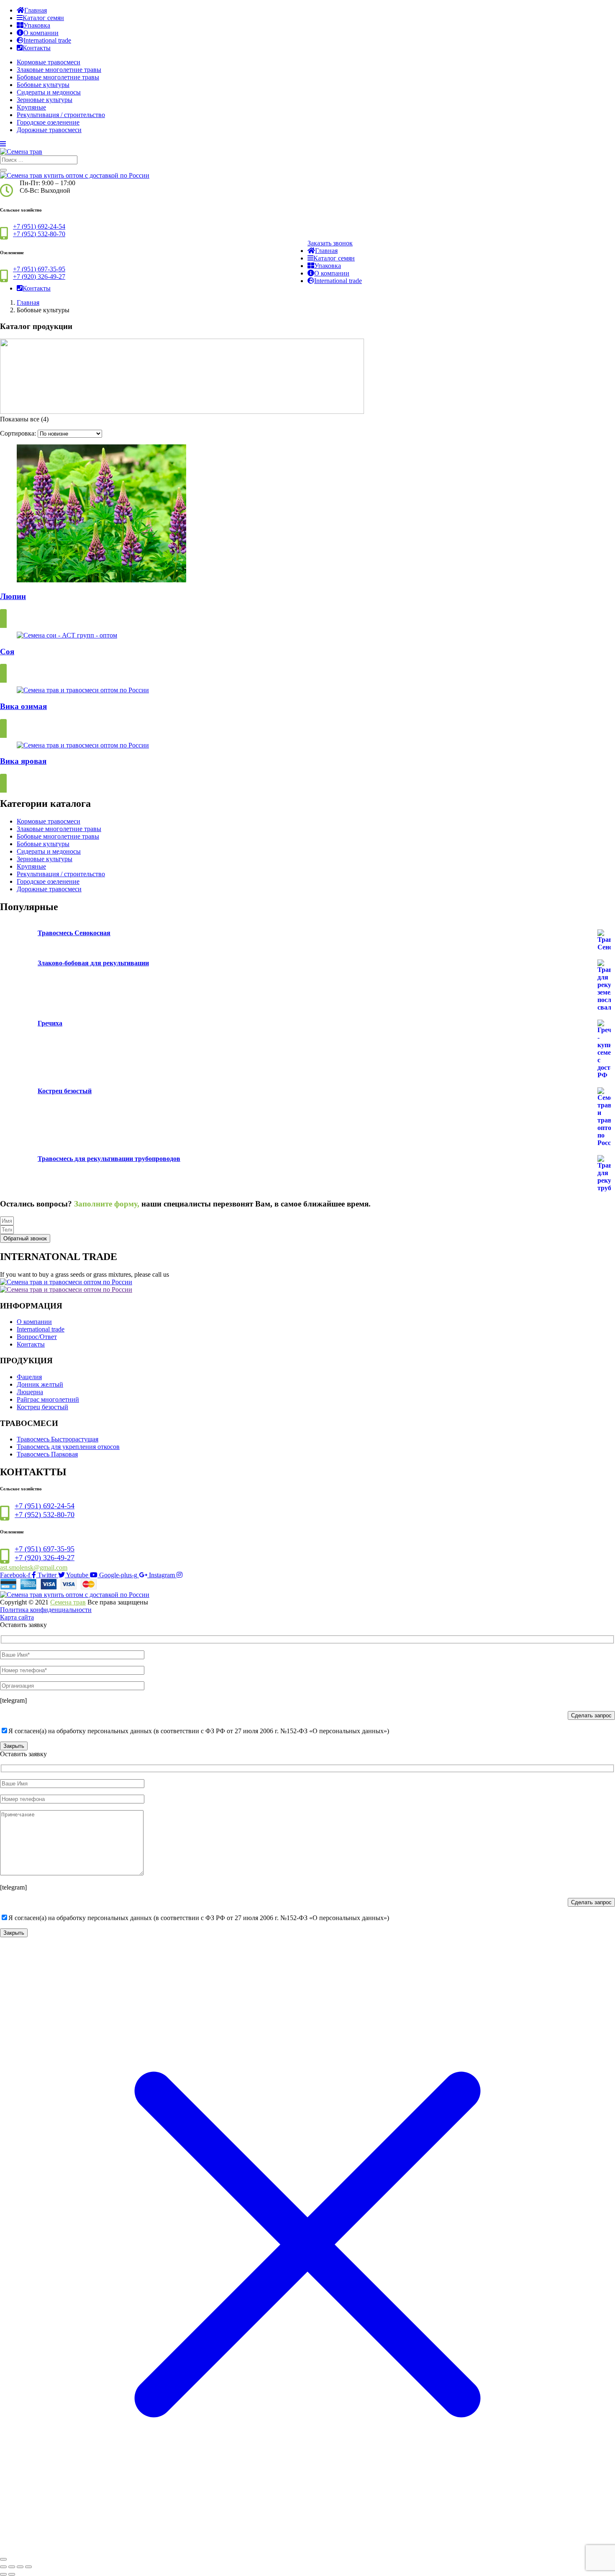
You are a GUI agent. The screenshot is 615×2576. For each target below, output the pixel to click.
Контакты (37, 48)
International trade (47, 40)
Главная (36, 10)
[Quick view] (3, 612)
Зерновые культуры (45, 100)
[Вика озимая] (83, 690)
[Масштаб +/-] (3, 2567)
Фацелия (29, 1377)
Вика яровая (23, 761)
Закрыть (14, 1746)
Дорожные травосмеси (49, 130)
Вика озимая (23, 706)
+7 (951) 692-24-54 (39, 226)
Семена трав (68, 1602)
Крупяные (31, 107)
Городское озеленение (48, 122)
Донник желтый (40, 1384)
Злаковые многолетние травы (59, 70)
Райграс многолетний (48, 1399)
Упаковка (37, 25)
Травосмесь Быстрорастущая (58, 1439)
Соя (7, 652)
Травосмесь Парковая (47, 1454)
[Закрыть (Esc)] (28, 2567)
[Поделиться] (20, 2567)
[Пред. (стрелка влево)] (3, 2574)
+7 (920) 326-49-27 (39, 277)
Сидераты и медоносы (49, 92)
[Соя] (67, 635)
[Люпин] (101, 580)
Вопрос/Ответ (37, 1337)
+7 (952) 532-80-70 (39, 234)
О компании (41, 33)
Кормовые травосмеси (49, 62)
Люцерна (30, 1392)
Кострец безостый (42, 1407)
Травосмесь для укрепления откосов (68, 1447)
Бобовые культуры (43, 85)
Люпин (13, 596)
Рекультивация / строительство (61, 115)
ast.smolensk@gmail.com (34, 1567)
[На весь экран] (12, 2567)
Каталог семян (43, 18)
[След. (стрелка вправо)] (12, 2574)
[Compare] (3, 621)
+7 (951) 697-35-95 (39, 269)
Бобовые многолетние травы (58, 77)
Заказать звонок (330, 243)
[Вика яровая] (83, 745)
